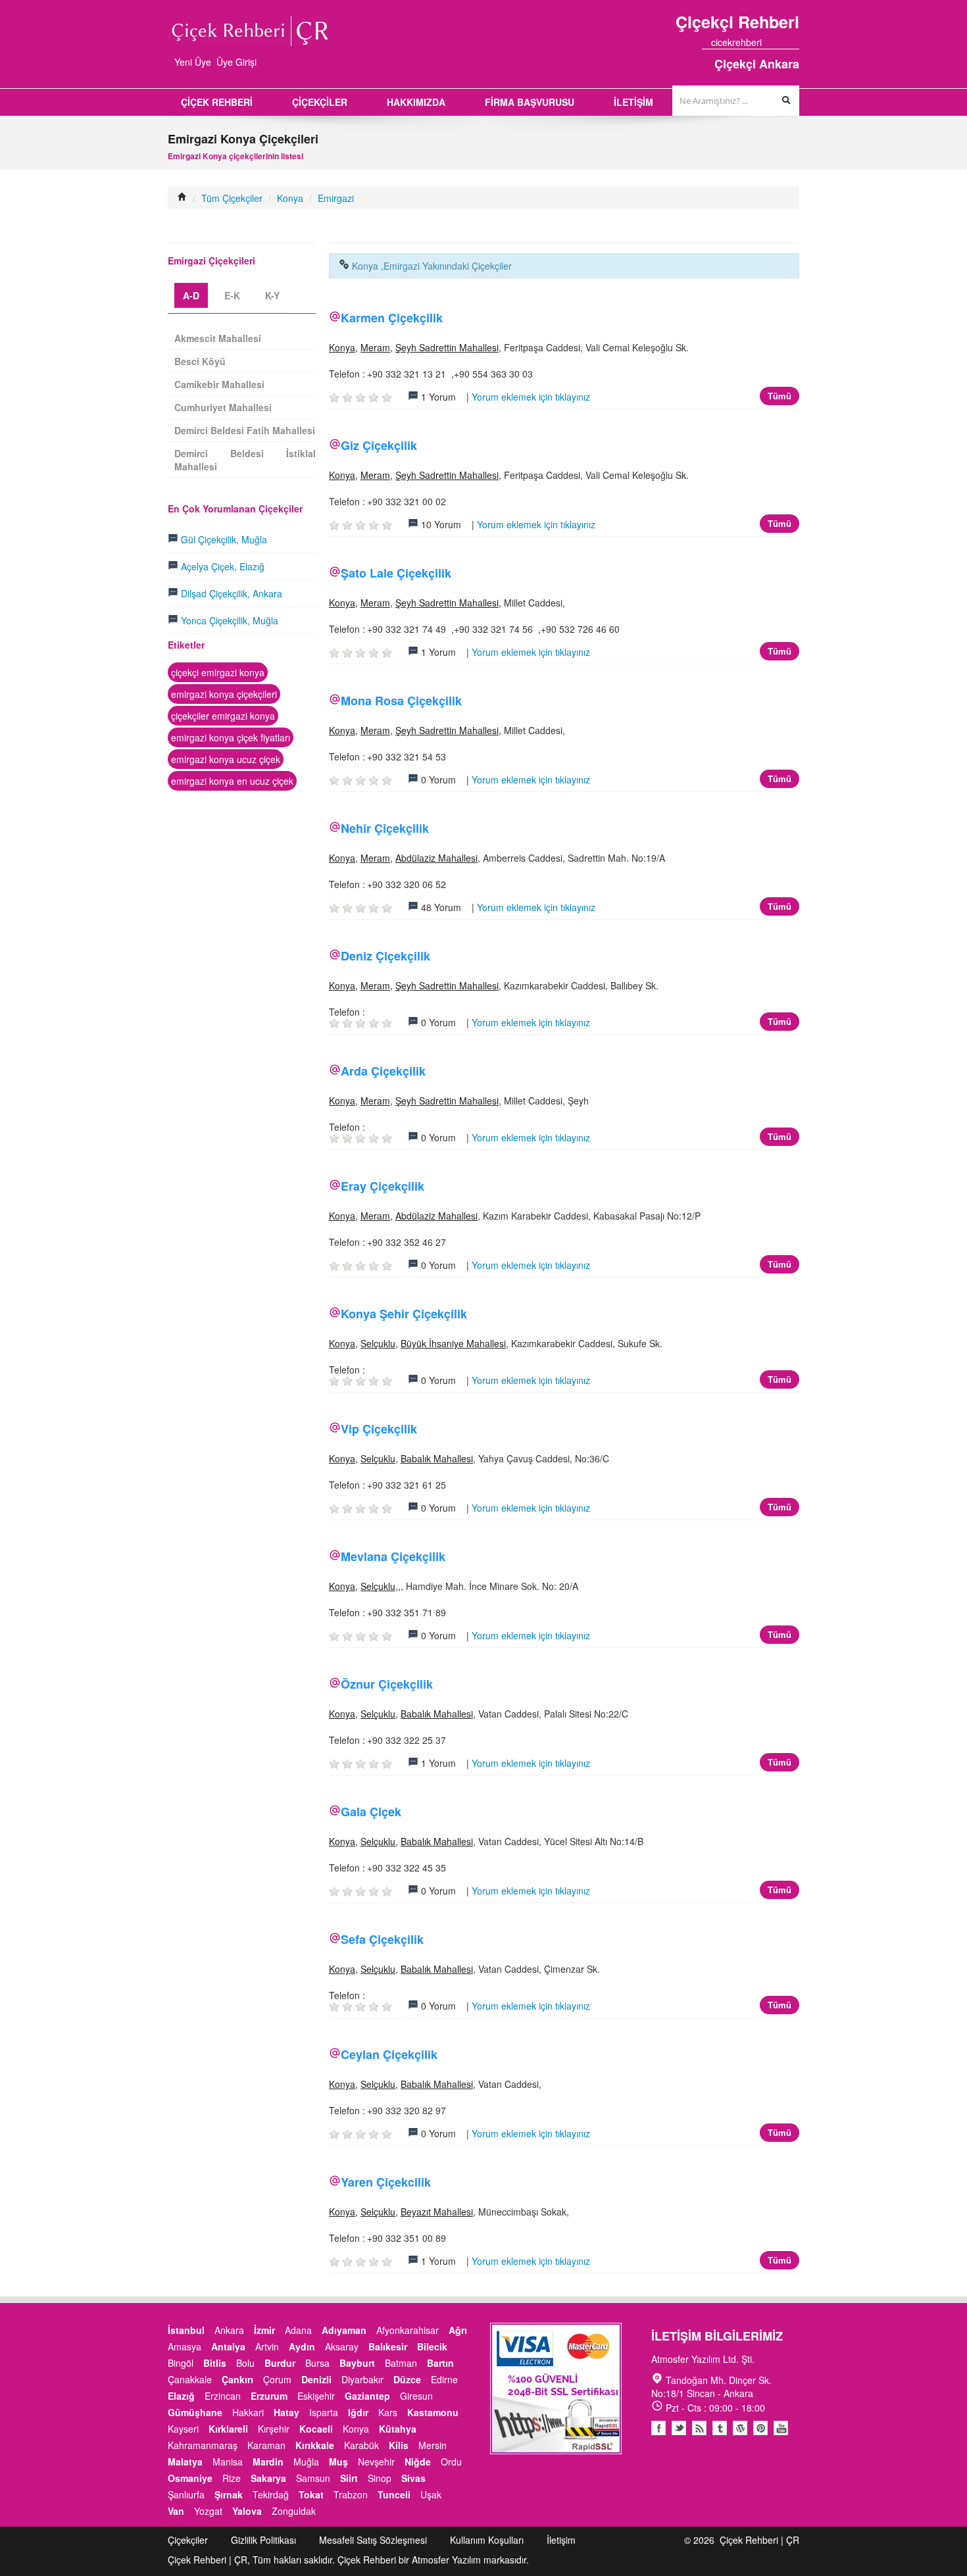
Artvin (267, 2346)
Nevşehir (376, 2462)
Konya (290, 198)
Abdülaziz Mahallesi (436, 858)
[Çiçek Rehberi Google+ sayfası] (783, 42)
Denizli (316, 2379)
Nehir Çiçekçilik (385, 828)
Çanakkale (190, 2379)
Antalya (228, 2346)
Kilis (399, 2445)
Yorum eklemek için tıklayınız (531, 397)
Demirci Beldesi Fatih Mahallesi (245, 430)
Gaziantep (367, 2396)
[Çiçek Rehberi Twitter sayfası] (771, 42)
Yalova (247, 2511)
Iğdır (358, 2412)
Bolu (245, 2363)
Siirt (349, 2478)
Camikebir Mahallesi (219, 384)
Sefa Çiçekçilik (382, 1939)
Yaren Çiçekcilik (386, 2182)
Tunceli (394, 2494)
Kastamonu (433, 2412)
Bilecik (432, 2346)
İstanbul (186, 2330)
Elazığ (181, 2396)
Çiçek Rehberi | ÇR (759, 2540)
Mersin (433, 2445)
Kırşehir (274, 2429)
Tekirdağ (271, 2494)
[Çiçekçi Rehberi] (182, 198)
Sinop (380, 2478)
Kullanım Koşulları (487, 2540)
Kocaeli (316, 2429)
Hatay (286, 2412)
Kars (388, 2412)
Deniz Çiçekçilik (385, 956)
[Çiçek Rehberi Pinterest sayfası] (795, 42)
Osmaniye (190, 2478)
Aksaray (342, 2346)
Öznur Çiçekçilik (387, 1684)
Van (176, 2511)
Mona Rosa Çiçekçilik (401, 701)
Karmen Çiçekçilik (392, 318)
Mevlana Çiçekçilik (393, 1556)
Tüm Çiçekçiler (232, 198)
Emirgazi (336, 198)
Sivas (413, 2478)
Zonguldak (294, 2511)
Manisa (228, 2462)
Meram (375, 347)
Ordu (451, 2462)
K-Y (272, 295)
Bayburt (357, 2363)
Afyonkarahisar (408, 2330)
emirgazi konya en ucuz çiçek (232, 781)
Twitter (679, 2428)
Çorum (277, 2379)
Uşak (431, 2494)
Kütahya (398, 2429)
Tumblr (720, 2428)
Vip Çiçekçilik (379, 1429)
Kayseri (183, 2429)
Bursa (317, 2363)
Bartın (440, 2363)
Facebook (658, 2428)
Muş (338, 2462)
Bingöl (181, 2363)
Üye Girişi (236, 62)
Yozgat (208, 2511)
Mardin (268, 2462)
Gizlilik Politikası (263, 2540)
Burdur (280, 2363)
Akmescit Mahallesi (218, 338)
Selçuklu (378, 1343)
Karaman (266, 2445)
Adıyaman (344, 2330)
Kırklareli (228, 2429)
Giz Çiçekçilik (379, 445)
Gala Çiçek (371, 1812)
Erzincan (223, 2396)
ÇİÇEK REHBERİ (217, 102)
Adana (298, 2330)
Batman (401, 2363)
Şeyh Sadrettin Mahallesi (447, 347)
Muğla (306, 2462)
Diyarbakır (362, 2379)
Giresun (416, 2396)
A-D (191, 295)
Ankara (229, 2330)
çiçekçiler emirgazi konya (223, 716)
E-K (232, 295)
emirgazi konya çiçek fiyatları (231, 737)
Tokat (311, 2494)
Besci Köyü (200, 361)
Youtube (740, 2428)
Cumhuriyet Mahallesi (223, 407)
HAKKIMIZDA (416, 102)
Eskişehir (316, 2396)
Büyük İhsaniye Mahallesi (453, 1343)
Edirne (444, 2379)
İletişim (561, 2540)
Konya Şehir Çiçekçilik (404, 1314)
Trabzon (351, 2494)
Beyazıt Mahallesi (437, 2212)
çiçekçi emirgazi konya (218, 672)
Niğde (418, 2462)
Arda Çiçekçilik (383, 1071)
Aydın (302, 2346)
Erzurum (269, 2396)
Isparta (324, 2412)
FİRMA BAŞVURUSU (530, 102)
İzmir (264, 2330)
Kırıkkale (315, 2445)
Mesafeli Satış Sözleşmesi (373, 2540)
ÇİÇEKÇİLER (320, 102)
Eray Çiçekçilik (383, 1186)
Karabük (361, 2445)
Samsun (313, 2478)
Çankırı (237, 2379)
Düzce (407, 2379)
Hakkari (248, 2412)
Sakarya (268, 2478)
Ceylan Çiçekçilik (389, 2054)
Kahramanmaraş (203, 2445)
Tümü (780, 396)
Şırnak (229, 2494)
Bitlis (215, 2363)
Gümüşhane (195, 2412)
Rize (232, 2478)
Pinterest (760, 2428)
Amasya (185, 2346)
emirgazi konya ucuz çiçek (226, 759)
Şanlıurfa (186, 2494)
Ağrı (458, 2330)
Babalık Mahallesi (437, 1458)
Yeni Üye (193, 62)
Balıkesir (388, 2346)
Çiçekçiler (188, 2540)
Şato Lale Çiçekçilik (396, 573)
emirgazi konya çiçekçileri (224, 694)
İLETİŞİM (633, 102)
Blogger (699, 2428)
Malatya (185, 2462)
